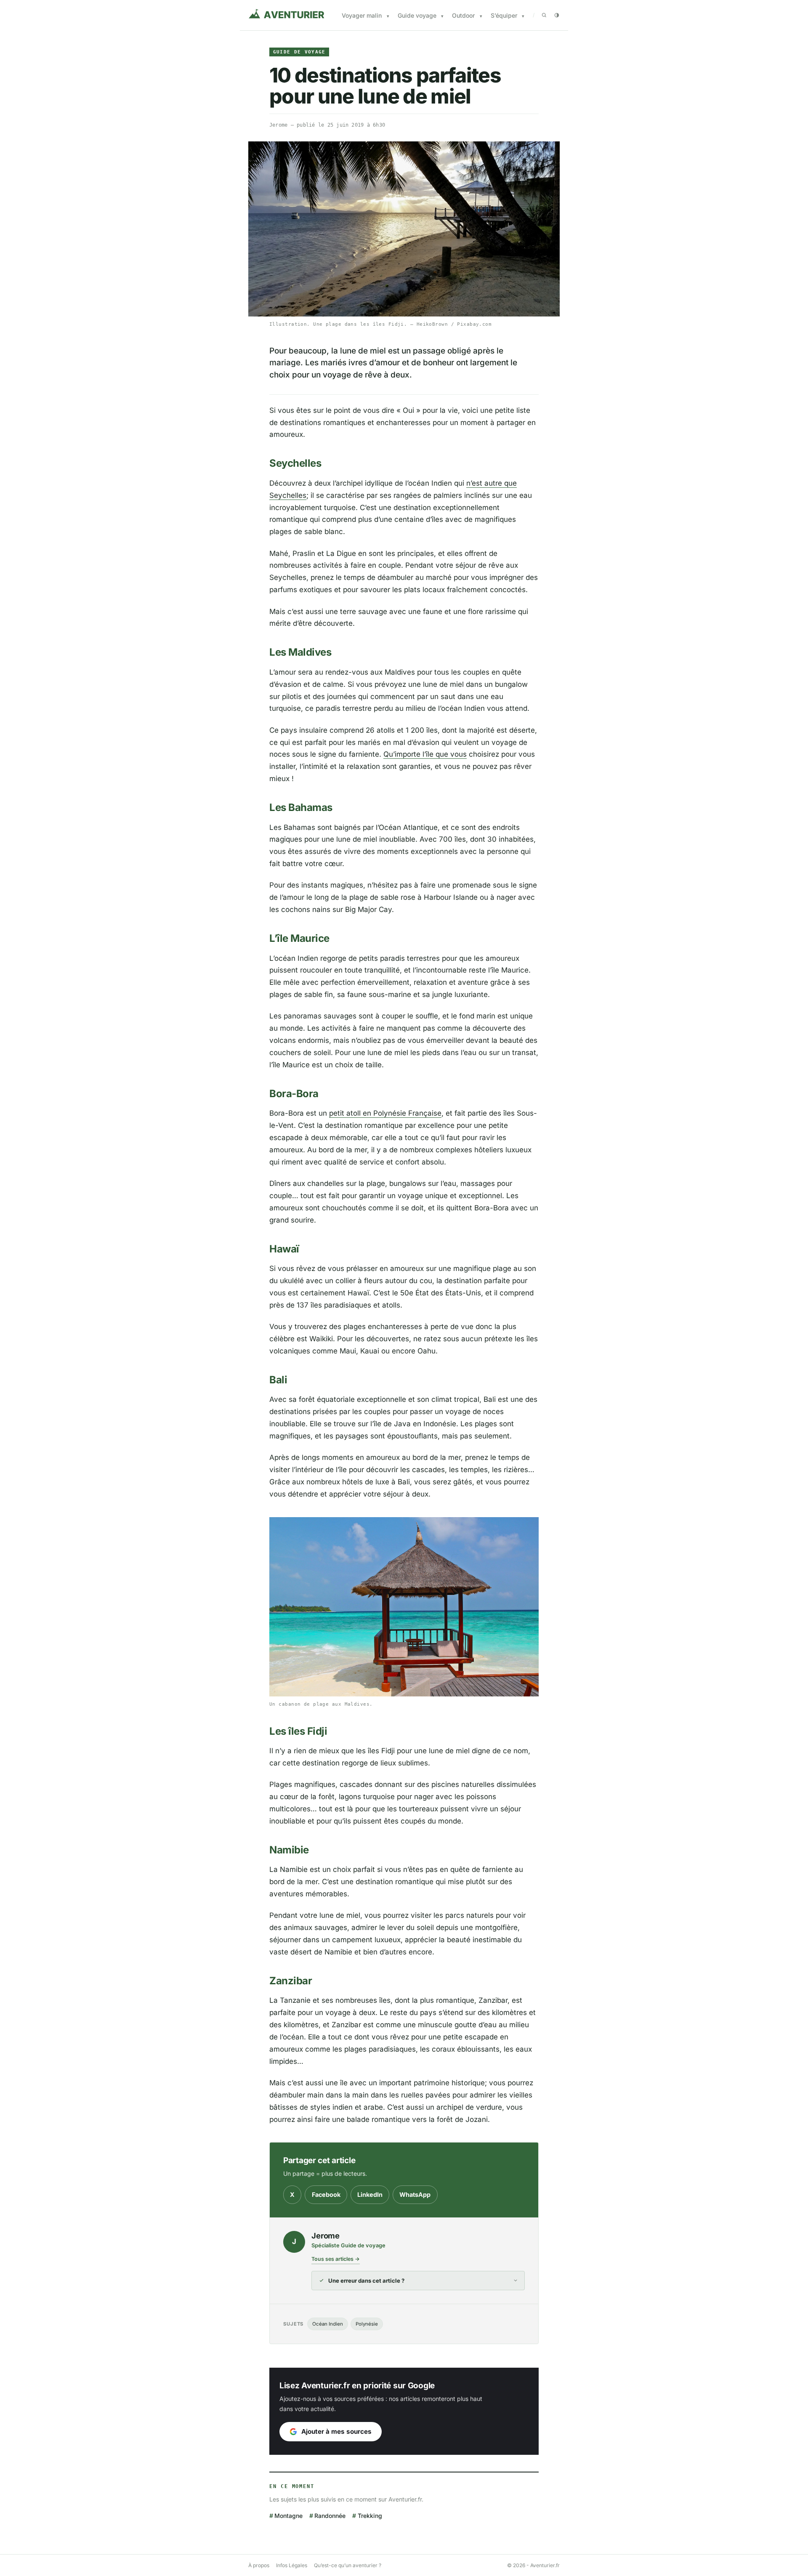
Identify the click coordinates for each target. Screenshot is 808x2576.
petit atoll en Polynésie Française (385, 1113)
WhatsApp (415, 2195)
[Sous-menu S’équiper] (523, 16)
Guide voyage (417, 15)
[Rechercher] (544, 15)
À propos (259, 2565)
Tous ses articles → (336, 2259)
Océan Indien (328, 2324)
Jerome (278, 125)
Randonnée (330, 2516)
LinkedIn (370, 2195)
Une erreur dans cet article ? (366, 2281)
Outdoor (463, 15)
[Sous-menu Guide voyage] (442, 16)
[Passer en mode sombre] (557, 15)
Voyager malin (362, 15)
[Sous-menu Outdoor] (481, 16)
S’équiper (504, 15)
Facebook (326, 2195)
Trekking (370, 2516)
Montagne (288, 2516)
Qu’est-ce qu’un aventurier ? (348, 2565)
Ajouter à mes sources (336, 2431)
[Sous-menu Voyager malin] (388, 16)
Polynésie (367, 2324)
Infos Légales (292, 2565)
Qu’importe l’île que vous (425, 754)
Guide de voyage (299, 52)
